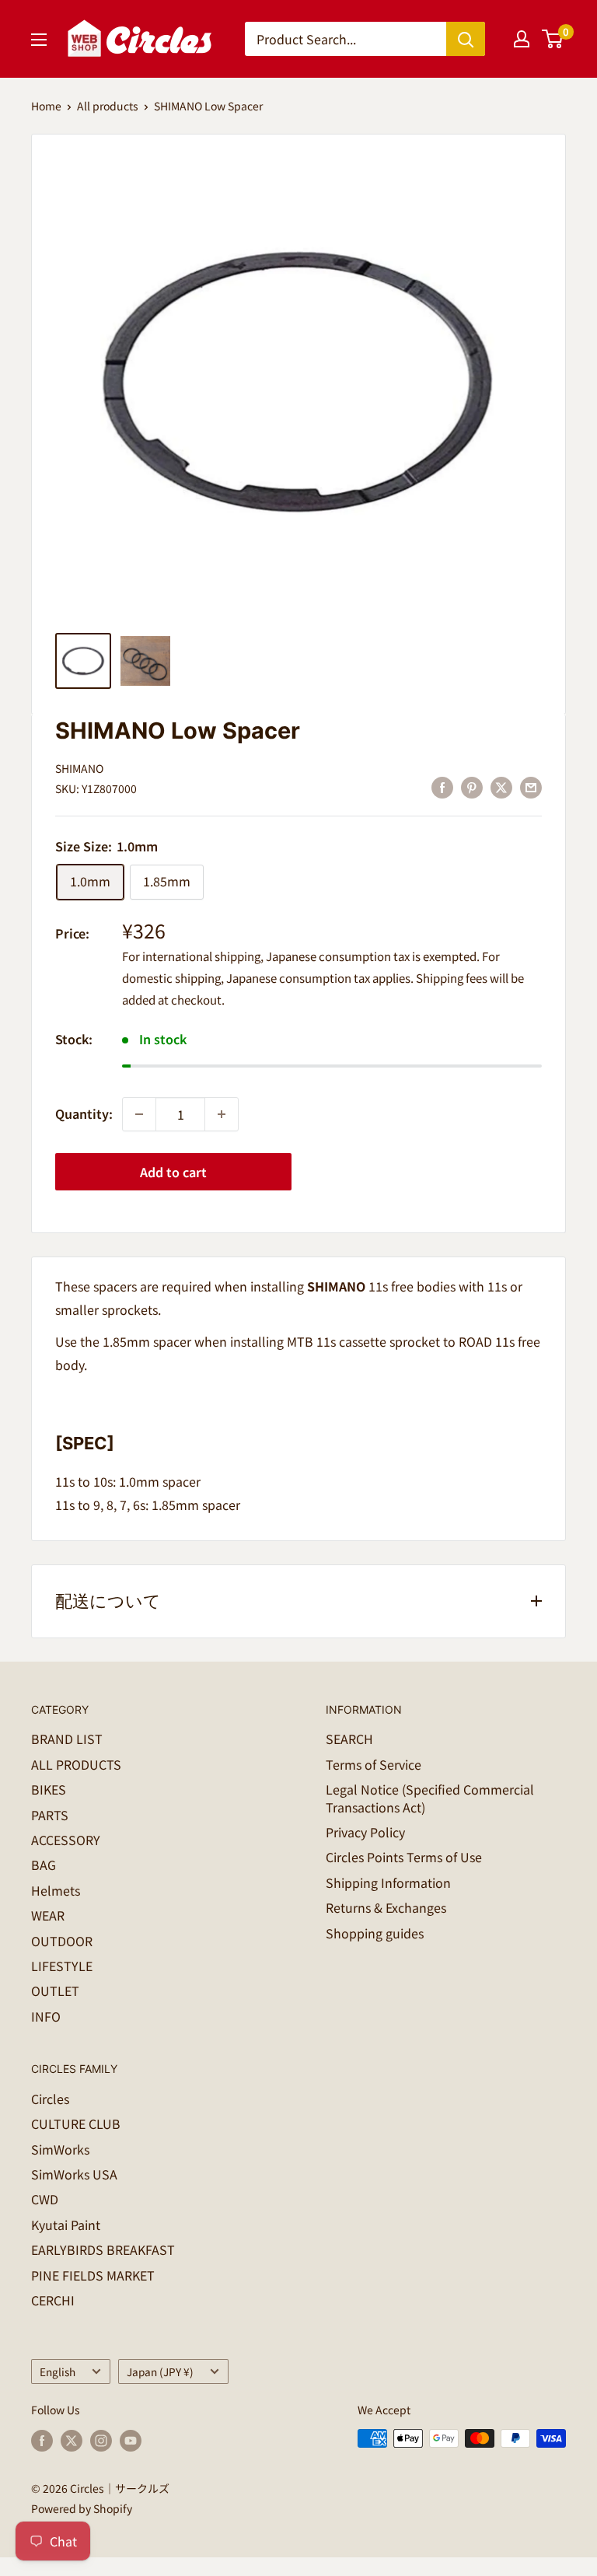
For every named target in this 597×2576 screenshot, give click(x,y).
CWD (45, 2199)
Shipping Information (388, 1882)
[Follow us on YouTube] (131, 2440)
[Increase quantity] (222, 1114)
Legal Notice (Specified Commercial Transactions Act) (430, 1798)
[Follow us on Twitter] (72, 2440)
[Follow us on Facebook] (42, 2440)
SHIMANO (79, 768)
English (58, 2372)
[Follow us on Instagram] (101, 2440)
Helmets (56, 1890)
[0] (553, 39)
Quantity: (84, 1113)
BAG (44, 1865)
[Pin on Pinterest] (472, 786)
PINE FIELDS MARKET (93, 2275)
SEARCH (349, 1739)
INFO (46, 2016)
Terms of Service (374, 1764)
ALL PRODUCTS (76, 1764)
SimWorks (60, 2149)
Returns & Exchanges (386, 1907)
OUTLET (55, 1991)
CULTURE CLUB (76, 2123)
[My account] (522, 39)
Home (46, 106)
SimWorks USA (74, 2174)
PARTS (50, 1815)
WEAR (48, 1915)
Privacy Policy (365, 1832)
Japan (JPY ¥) (160, 2372)
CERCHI (53, 2300)
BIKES (49, 1789)
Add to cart (173, 1172)
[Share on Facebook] (442, 786)
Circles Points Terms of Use (404, 1857)
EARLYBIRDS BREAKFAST (103, 2249)
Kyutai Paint (66, 2225)
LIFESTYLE (62, 1966)
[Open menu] (39, 40)
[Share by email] (531, 786)
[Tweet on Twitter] (501, 786)
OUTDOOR (62, 1941)
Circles (50, 2099)
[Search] (466, 39)
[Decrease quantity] (139, 1114)
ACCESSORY (66, 1840)
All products (108, 106)
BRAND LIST (67, 1739)
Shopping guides (375, 1933)
